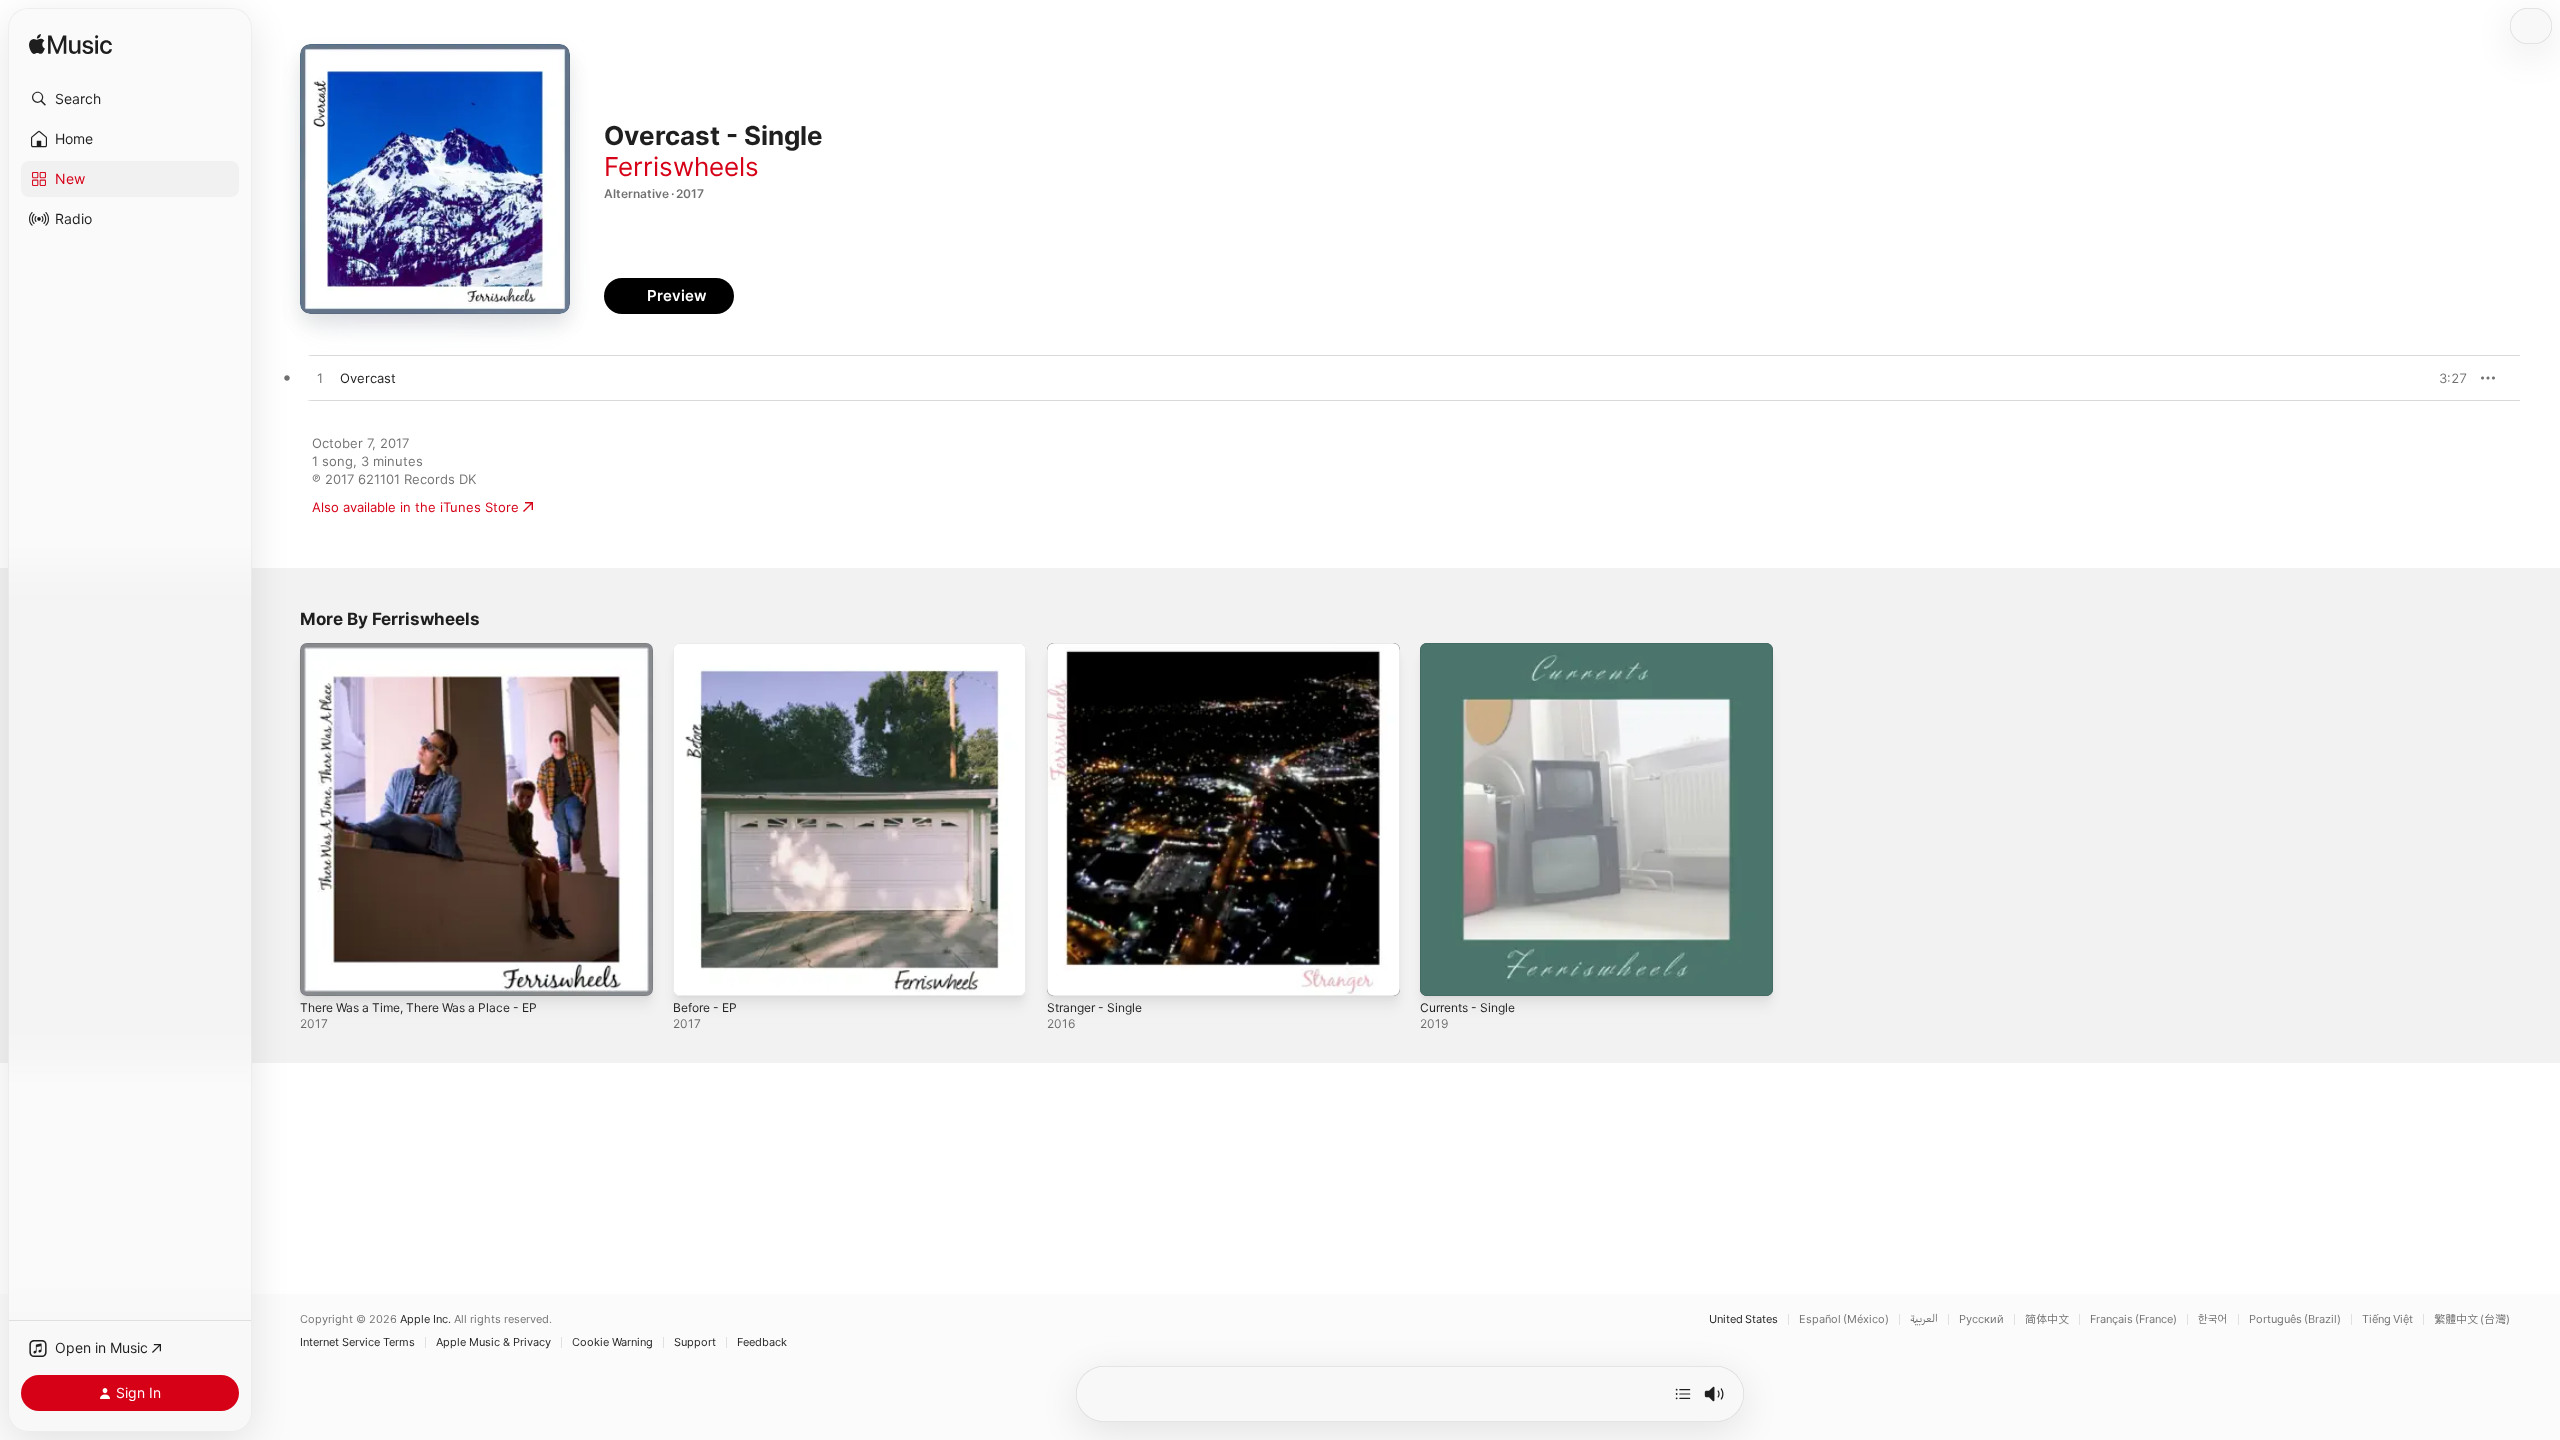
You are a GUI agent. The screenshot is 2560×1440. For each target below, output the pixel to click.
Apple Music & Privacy (493, 1342)
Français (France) (2133, 1319)
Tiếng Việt (2387, 1319)
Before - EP (709, 651)
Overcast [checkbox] (368, 378)
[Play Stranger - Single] (1072, 971)
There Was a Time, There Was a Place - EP (431, 651)
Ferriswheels (681, 166)
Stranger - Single (1100, 651)
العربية (1924, 1319)
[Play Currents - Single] (1445, 971)
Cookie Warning (612, 1342)
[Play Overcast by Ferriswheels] (320, 379)
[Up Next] (1683, 1394)
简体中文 (2047, 1319)
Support (695, 1342)
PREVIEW (2445, 378)
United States (1743, 1319)
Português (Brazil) (2295, 1319)
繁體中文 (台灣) (2472, 1319)
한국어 (2213, 1319)
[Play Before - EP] (698, 971)
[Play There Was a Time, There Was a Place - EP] (325, 971)
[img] (70, 45)
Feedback (762, 1342)
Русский (1981, 1319)
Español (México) (1844, 1319)
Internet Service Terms (357, 1342)
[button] (130, 99)
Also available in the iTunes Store (415, 507)
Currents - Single (1473, 651)
